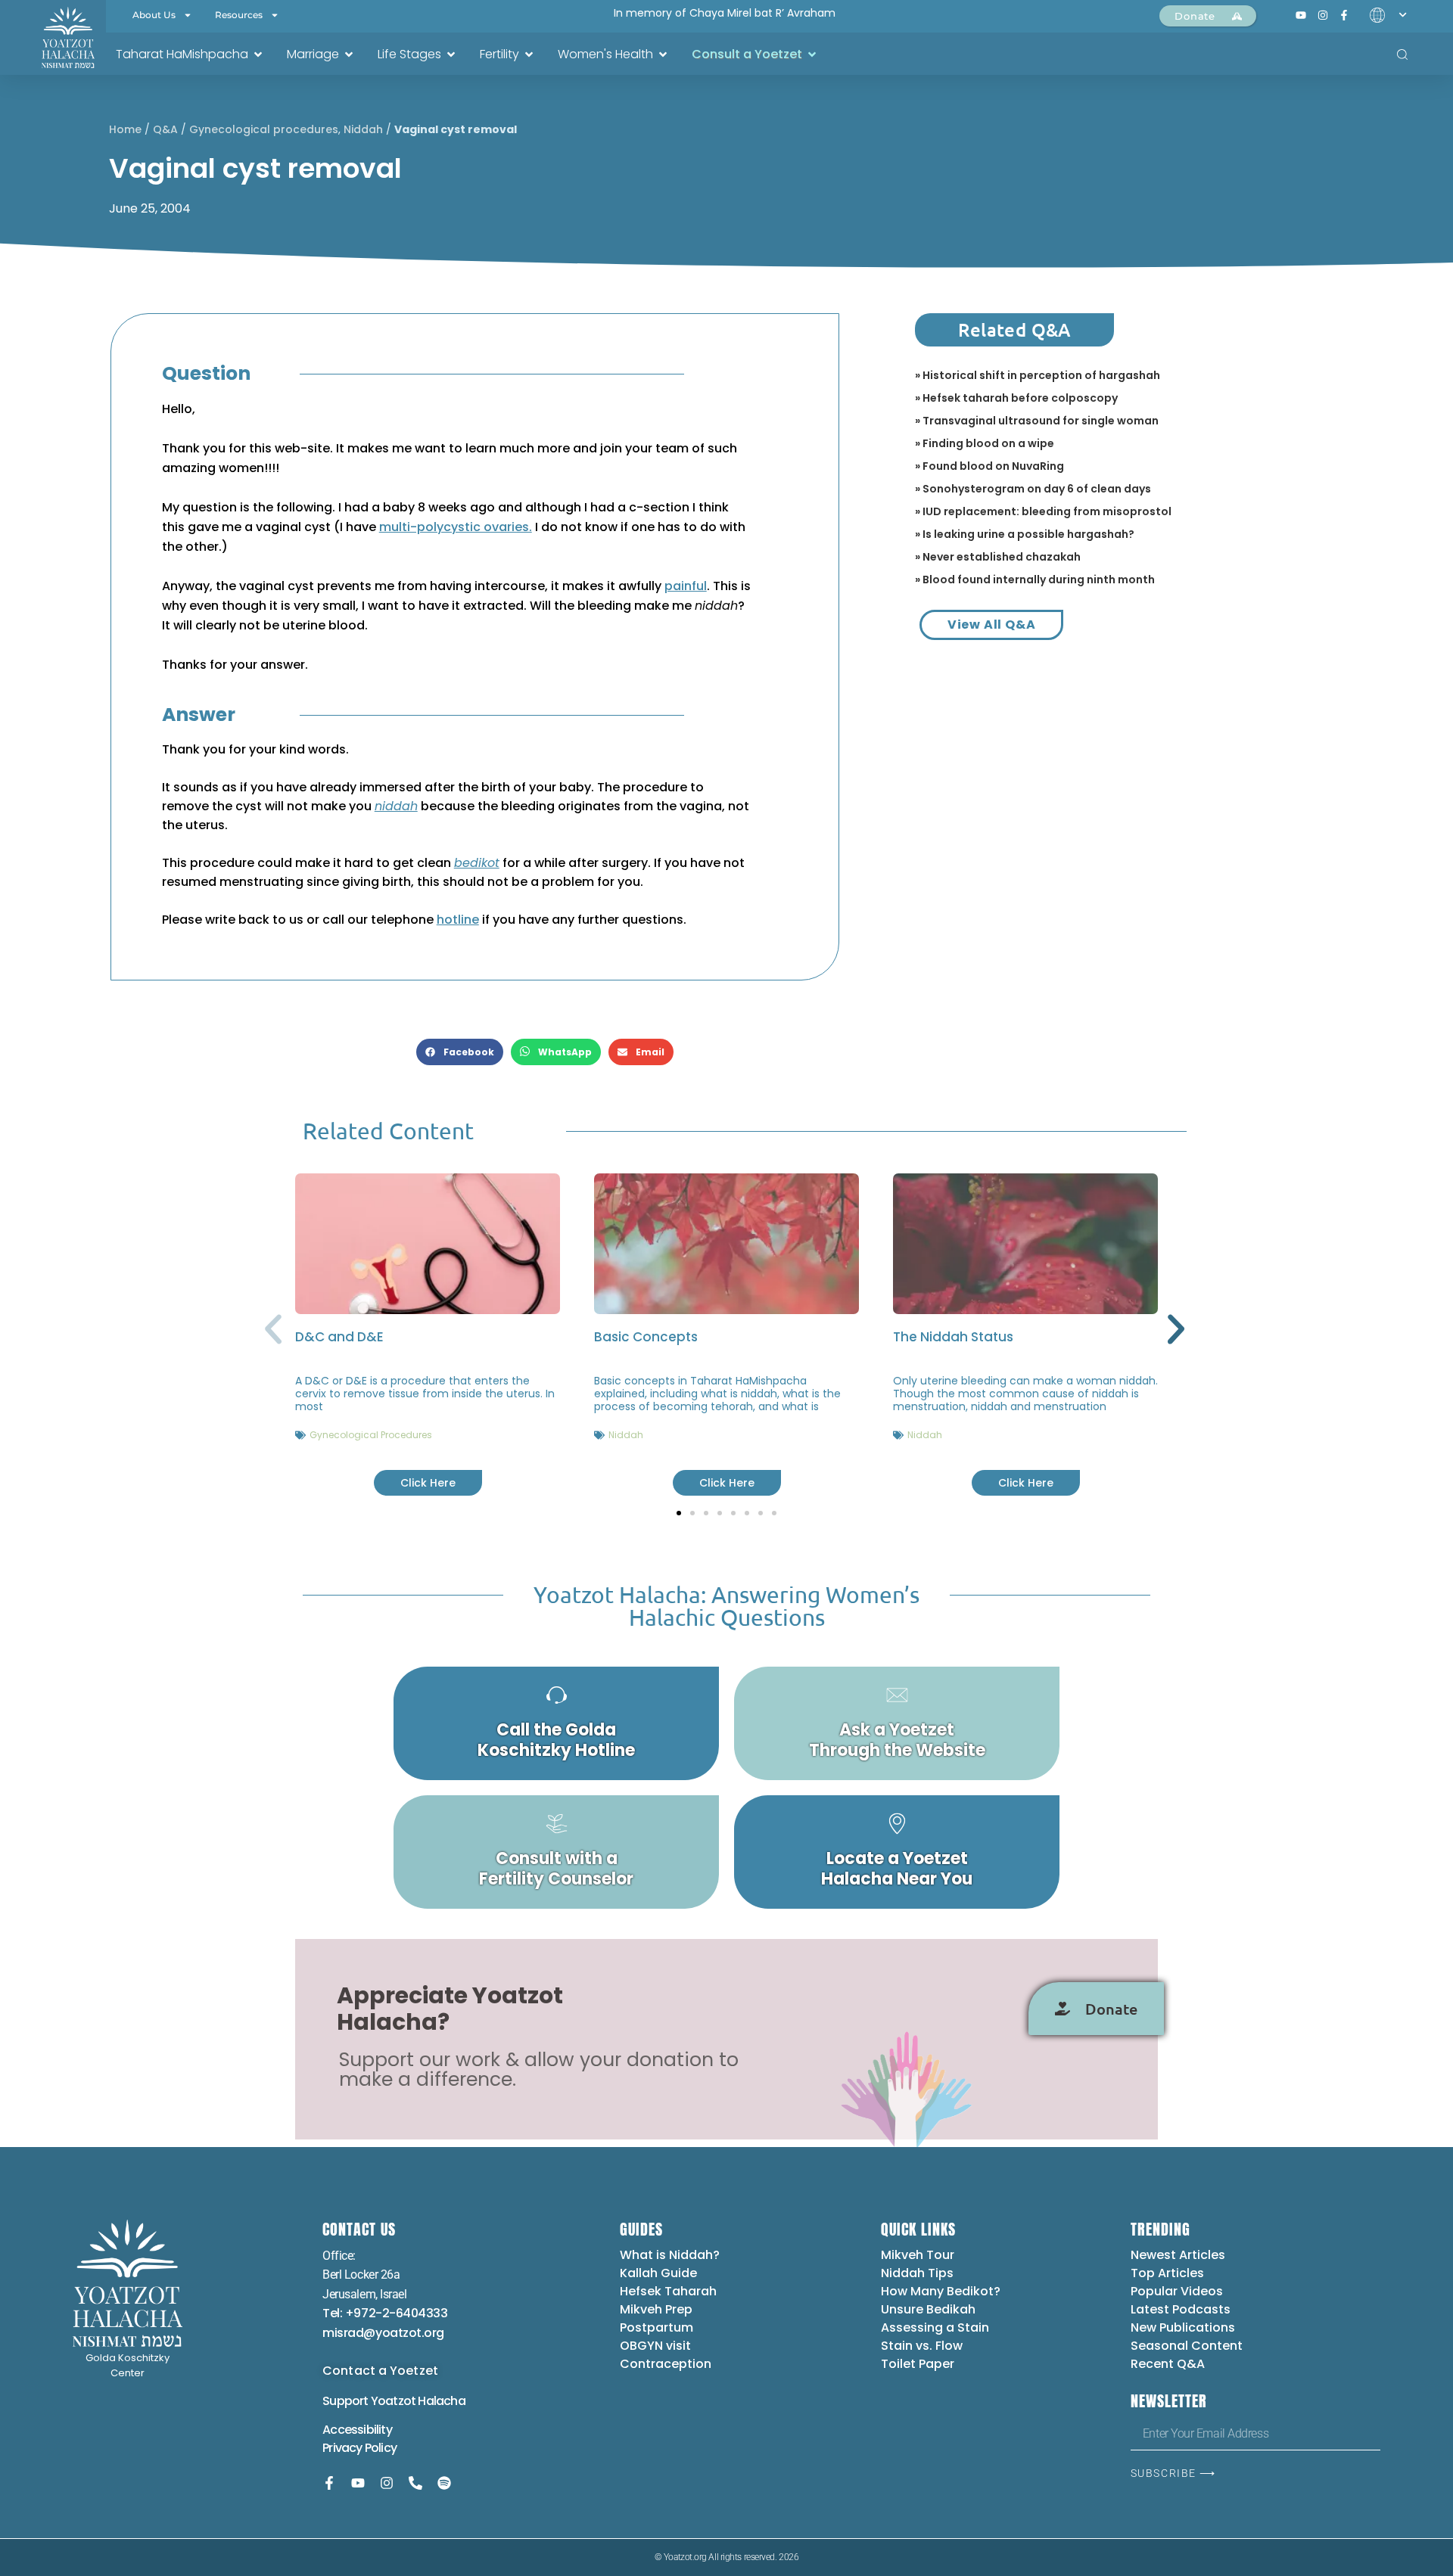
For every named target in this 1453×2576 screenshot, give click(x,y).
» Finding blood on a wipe (985, 443)
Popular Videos (1177, 2291)
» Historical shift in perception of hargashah (1038, 375)
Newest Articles (1178, 2255)
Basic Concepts (646, 1337)
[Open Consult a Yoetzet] (812, 54)
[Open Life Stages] (451, 54)
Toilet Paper (918, 2364)
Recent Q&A (1168, 2364)
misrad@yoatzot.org (383, 2333)
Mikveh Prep (656, 2309)
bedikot (477, 863)
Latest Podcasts (1181, 2309)
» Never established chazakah (998, 557)
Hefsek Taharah (668, 2291)
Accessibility (357, 2430)
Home (125, 129)
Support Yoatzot (370, 2401)
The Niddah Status (953, 1337)
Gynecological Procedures (371, 1435)
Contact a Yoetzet (380, 2371)
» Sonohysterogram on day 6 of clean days (1033, 489)
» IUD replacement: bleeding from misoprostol (1043, 511)
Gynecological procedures (264, 129)
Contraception (666, 2364)
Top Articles (1167, 2273)
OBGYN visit (655, 2346)
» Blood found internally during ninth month (1035, 580)
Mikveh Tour (918, 2255)
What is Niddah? (670, 2255)
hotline (458, 920)
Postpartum (656, 2327)
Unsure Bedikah (928, 2309)
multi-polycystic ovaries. (456, 527)
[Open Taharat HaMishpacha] (258, 54)
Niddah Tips (917, 2273)
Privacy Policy (359, 2448)
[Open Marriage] (349, 54)
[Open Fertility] (529, 54)
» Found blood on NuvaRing (989, 466)
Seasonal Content (1187, 2346)
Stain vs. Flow (923, 2346)
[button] (460, 1052)
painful (686, 586)
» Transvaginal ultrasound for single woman (1037, 421)
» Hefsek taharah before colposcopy (1016, 398)
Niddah (363, 129)
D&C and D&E (339, 1337)
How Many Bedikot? (941, 2291)
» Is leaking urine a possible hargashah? (1025, 534)
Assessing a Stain (935, 2327)
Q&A (165, 129)
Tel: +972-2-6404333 (385, 2313)
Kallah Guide (658, 2273)
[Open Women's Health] (663, 54)
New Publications (1183, 2327)
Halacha (441, 2401)
